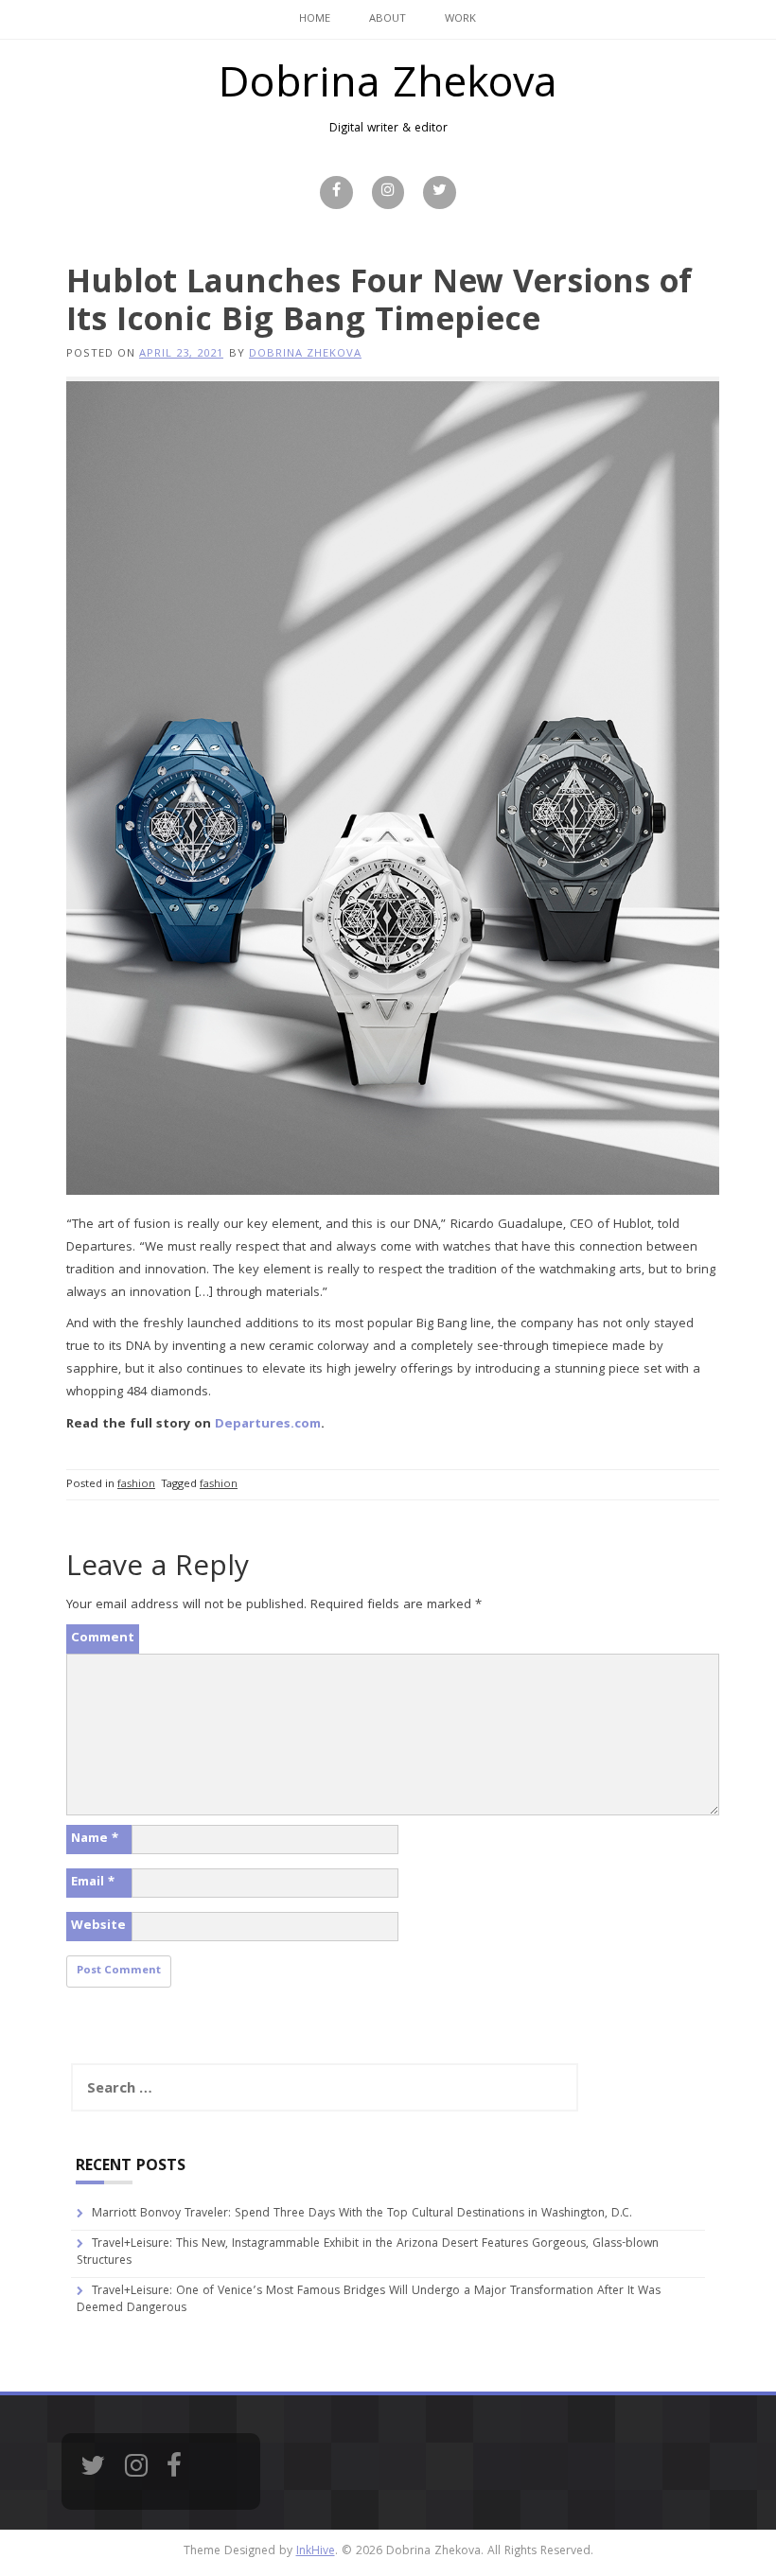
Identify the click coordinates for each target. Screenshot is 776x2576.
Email (93, 1883)
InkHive (316, 2552)
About (388, 19)
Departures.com (268, 1425)
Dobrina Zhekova (388, 88)
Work (460, 19)
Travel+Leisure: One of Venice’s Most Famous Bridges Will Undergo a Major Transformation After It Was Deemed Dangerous (369, 2301)
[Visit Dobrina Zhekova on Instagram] (136, 2472)
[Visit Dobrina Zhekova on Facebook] (174, 2472)
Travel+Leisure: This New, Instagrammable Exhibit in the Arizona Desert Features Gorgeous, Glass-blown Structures (368, 2253)
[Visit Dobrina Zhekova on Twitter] (93, 2472)
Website (98, 1926)
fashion (136, 1485)
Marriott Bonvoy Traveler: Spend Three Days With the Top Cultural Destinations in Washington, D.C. (362, 2214)
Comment (103, 1638)
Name (95, 1839)
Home (315, 19)
